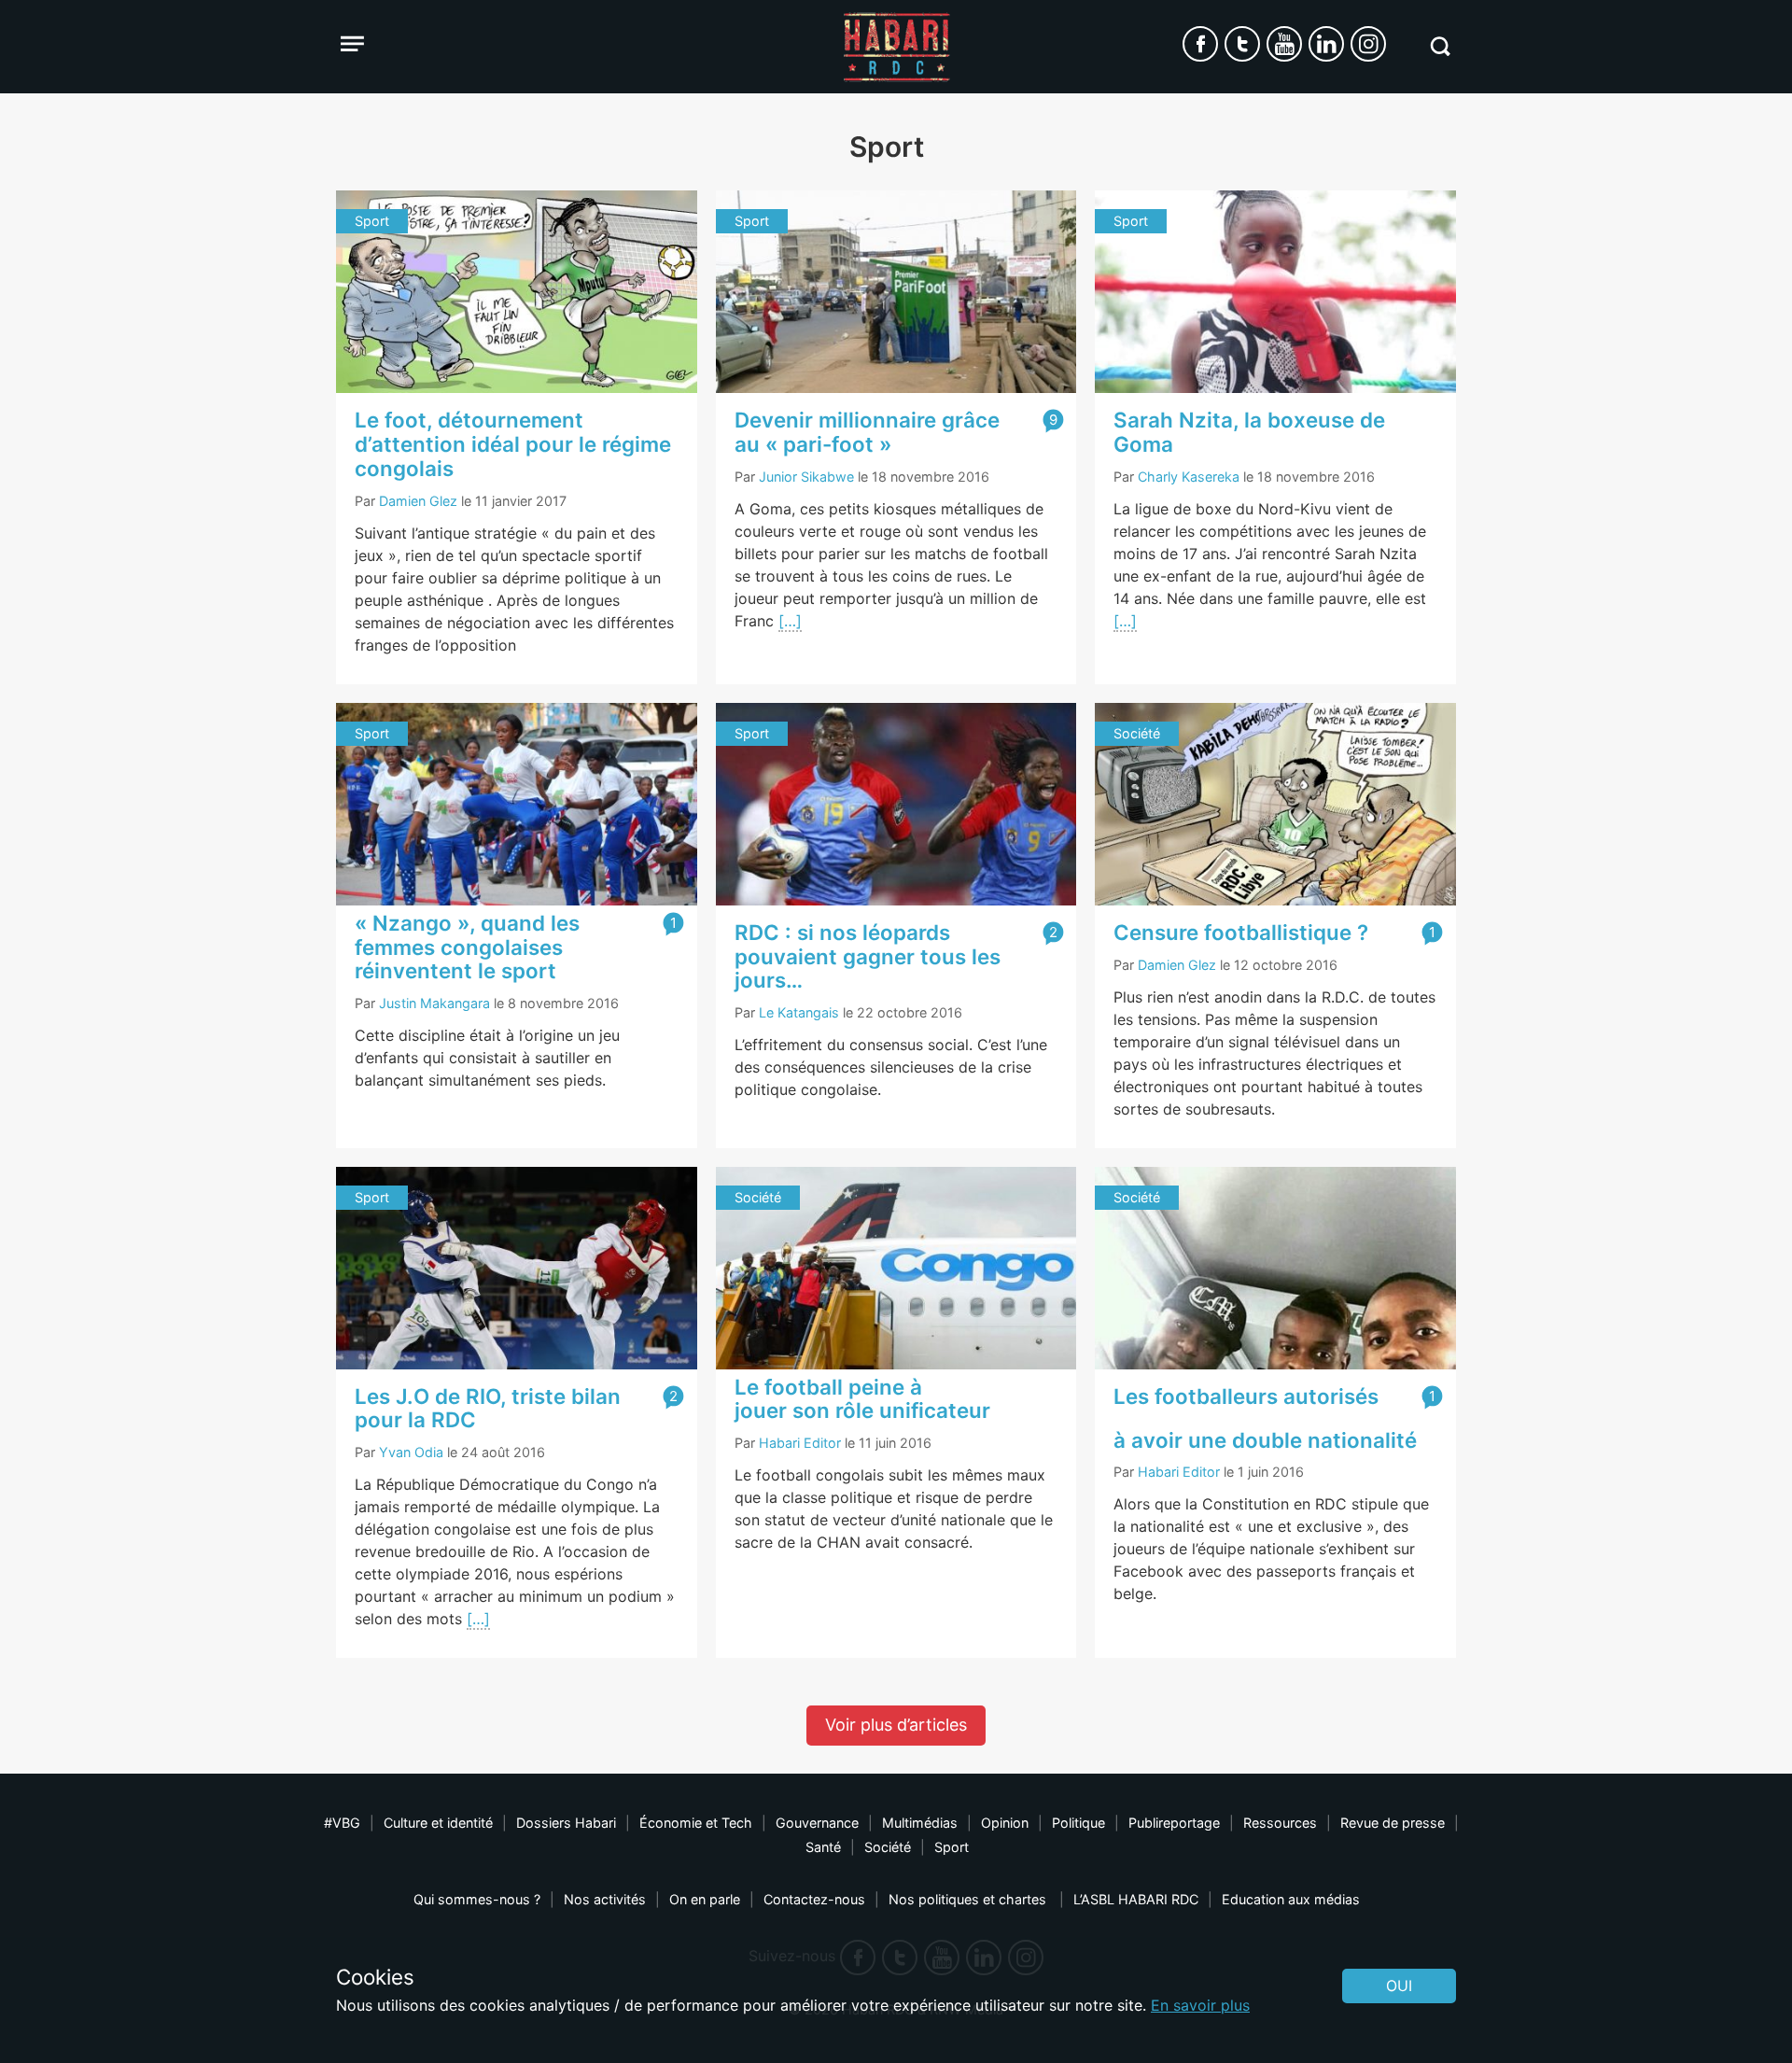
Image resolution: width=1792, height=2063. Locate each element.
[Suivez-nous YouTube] (1284, 44)
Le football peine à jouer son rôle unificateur (862, 1399)
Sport (952, 1847)
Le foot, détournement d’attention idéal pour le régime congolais (513, 444)
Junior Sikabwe (806, 477)
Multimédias (920, 1823)
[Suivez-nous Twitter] (1242, 44)
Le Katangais (799, 1012)
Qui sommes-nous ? (477, 1899)
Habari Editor (800, 1443)
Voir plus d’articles (896, 1725)
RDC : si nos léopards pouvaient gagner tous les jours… (868, 956)
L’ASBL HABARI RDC (1136, 1899)
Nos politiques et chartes (969, 1899)
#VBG (342, 1823)
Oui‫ (1399, 1986)
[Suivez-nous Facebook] (1200, 44)
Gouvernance (817, 1823)
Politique (1078, 1823)
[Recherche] (1440, 46)
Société (888, 1847)
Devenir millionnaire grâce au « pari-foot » (867, 432)
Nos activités (605, 1899)
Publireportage (1174, 1823)
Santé (823, 1847)
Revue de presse (1393, 1823)
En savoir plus (1200, 2005)
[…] (790, 621)
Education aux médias (1291, 1899)
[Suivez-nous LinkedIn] (1326, 44)
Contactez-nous (814, 1899)
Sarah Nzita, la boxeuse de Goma (1249, 432)
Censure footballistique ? (1241, 932)
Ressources (1280, 1823)
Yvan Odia (411, 1452)
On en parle (705, 1899)
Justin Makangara (434, 1003)
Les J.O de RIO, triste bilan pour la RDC (488, 1408)
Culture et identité (438, 1823)
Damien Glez (418, 501)
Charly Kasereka (1189, 477)
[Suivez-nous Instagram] (1368, 44)
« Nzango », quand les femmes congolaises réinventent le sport (467, 947)
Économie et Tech (696, 1823)
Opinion (1005, 1823)
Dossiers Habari (566, 1823)
